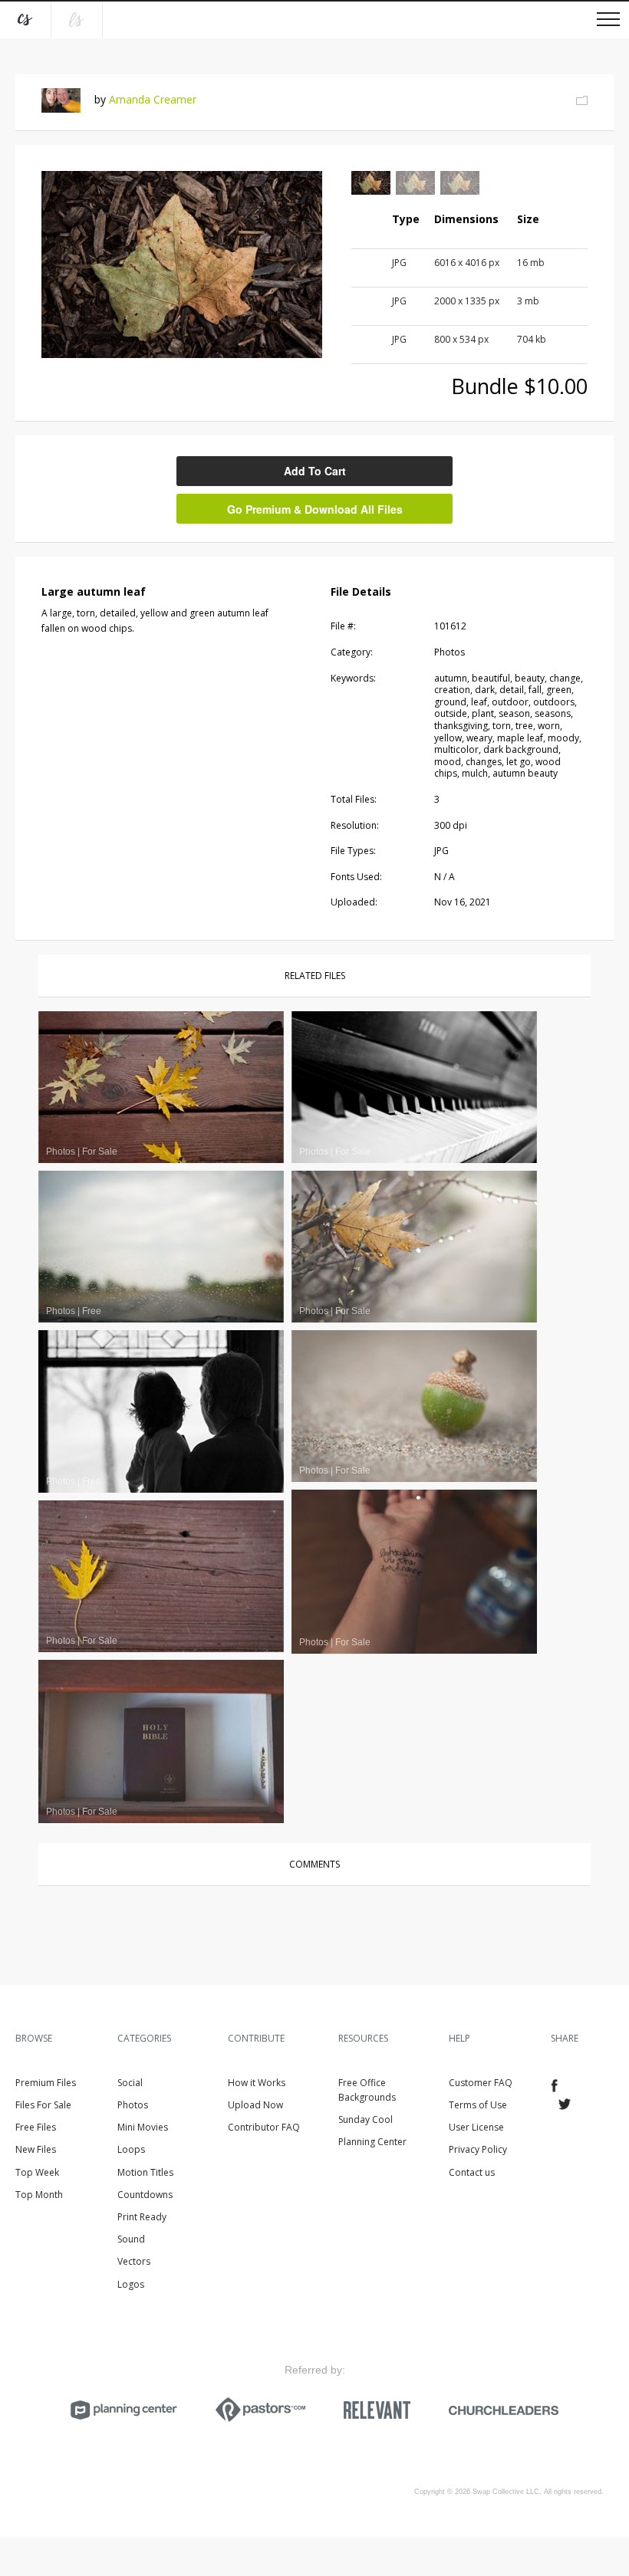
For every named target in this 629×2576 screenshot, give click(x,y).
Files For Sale (43, 2105)
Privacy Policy (478, 2149)
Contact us (472, 2172)
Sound (131, 2239)
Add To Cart (315, 471)
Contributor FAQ (264, 2127)
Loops (131, 2149)
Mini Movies (143, 2127)
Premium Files (46, 2083)
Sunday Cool (366, 2119)
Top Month (39, 2195)
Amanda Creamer (153, 99)
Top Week (37, 2172)
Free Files (36, 2127)
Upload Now (255, 2105)
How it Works (257, 2083)
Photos (133, 2105)
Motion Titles (145, 2172)
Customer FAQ (481, 2083)
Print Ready (142, 2217)
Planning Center (372, 2142)
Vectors (134, 2261)
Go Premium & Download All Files (315, 509)
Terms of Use (478, 2105)
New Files (36, 2149)
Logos (131, 2284)
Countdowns (145, 2195)
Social (130, 2083)
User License (476, 2127)
